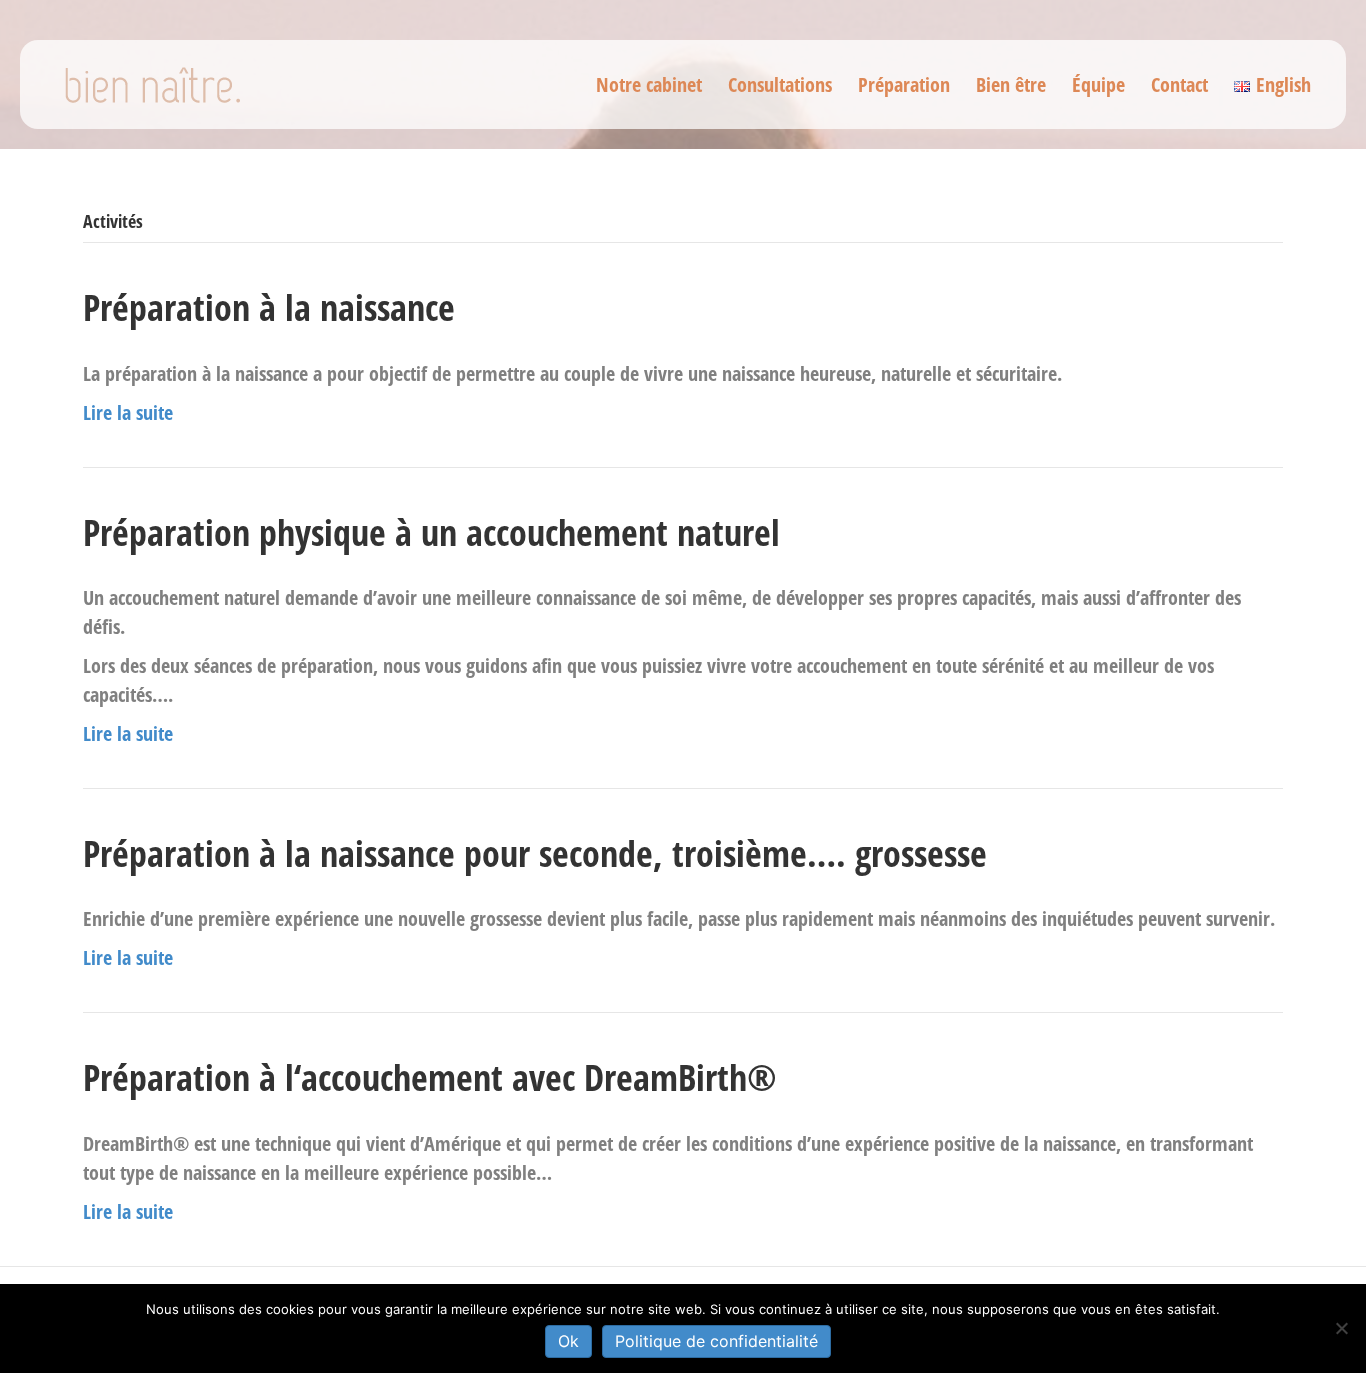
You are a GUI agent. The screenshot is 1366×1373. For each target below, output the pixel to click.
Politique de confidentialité (716, 1341)
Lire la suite (128, 412)
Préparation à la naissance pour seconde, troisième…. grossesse (535, 853)
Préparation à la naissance (269, 307)
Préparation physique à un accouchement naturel (431, 532)
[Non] (1341, 1328)
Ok (568, 1341)
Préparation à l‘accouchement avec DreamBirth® (430, 1077)
